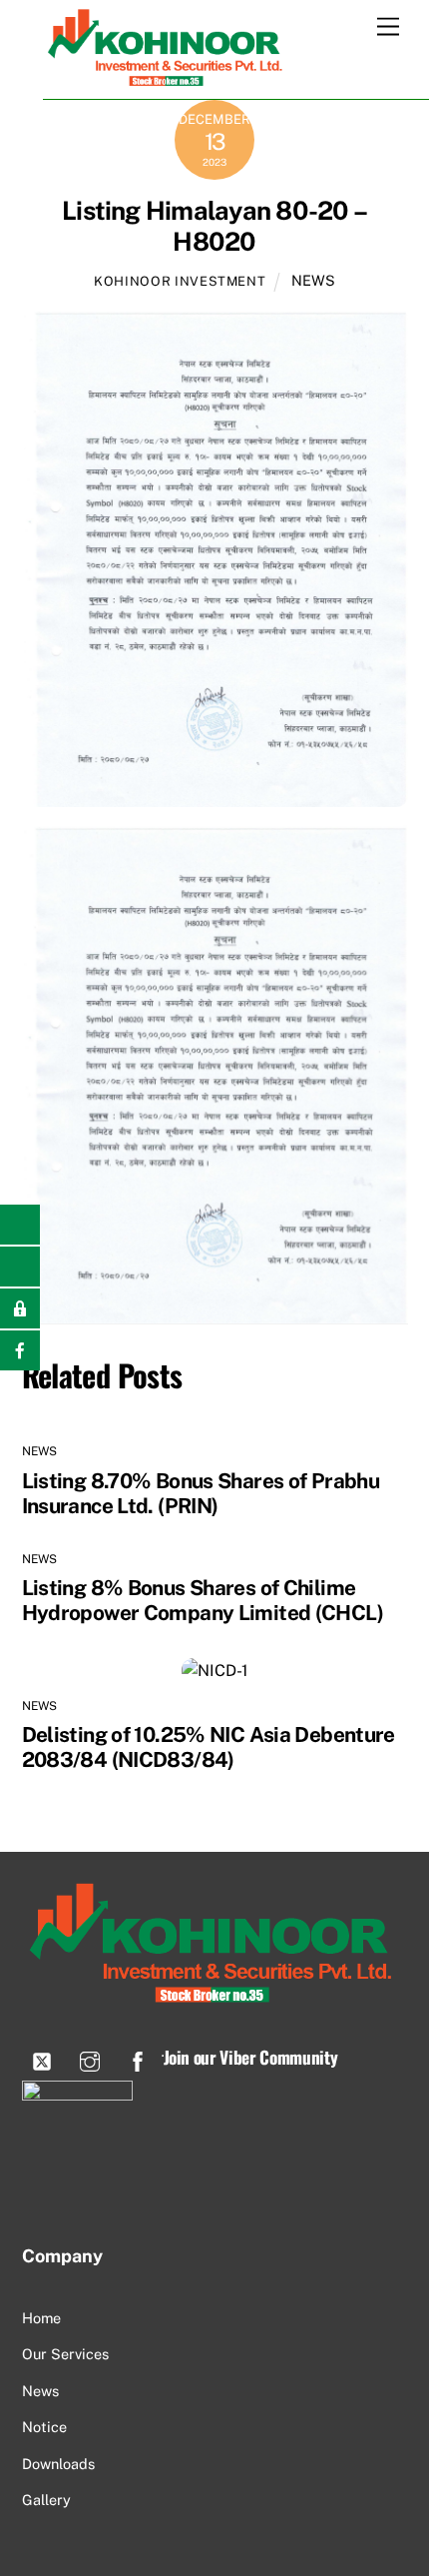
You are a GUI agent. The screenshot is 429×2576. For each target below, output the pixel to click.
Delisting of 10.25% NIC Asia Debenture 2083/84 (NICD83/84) (209, 1747)
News (40, 2391)
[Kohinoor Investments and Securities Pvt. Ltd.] (168, 79)
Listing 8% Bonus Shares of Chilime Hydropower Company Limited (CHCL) (203, 1600)
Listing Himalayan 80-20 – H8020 (214, 226)
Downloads (58, 2464)
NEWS (313, 280)
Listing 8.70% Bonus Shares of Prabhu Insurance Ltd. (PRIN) (201, 1493)
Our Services (65, 2354)
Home (41, 2318)
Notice (44, 2427)
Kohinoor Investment (180, 281)
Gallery (46, 2500)
